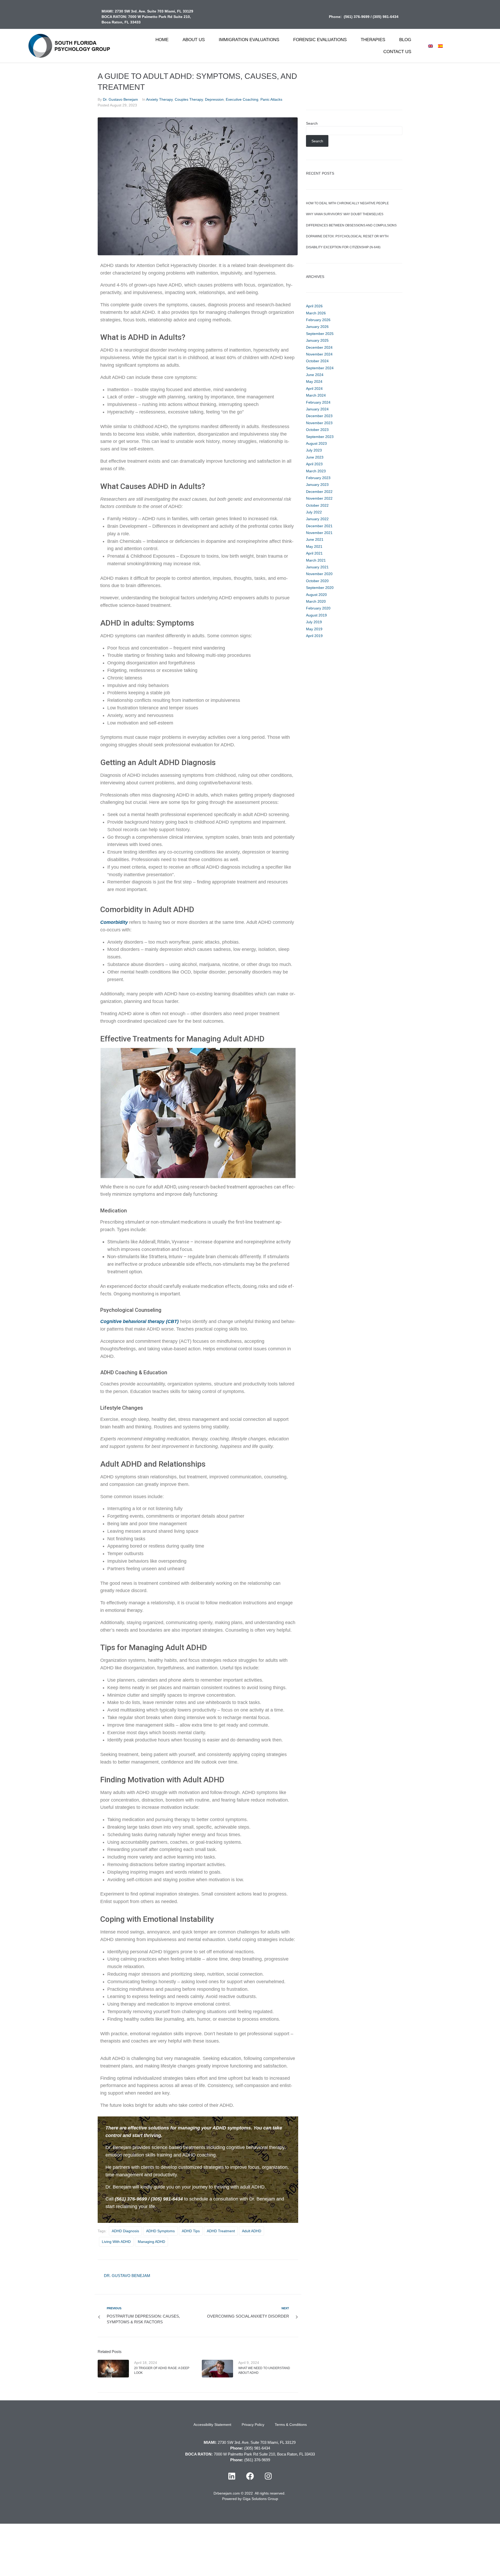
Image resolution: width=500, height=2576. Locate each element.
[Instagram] (268, 2476)
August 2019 (316, 615)
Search (312, 123)
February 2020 (318, 608)
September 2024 (320, 368)
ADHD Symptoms (160, 2231)
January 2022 (317, 519)
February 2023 (318, 478)
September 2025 (320, 334)
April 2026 (314, 306)
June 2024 (315, 375)
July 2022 (314, 512)
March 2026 (316, 313)
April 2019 (314, 636)
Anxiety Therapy (159, 99)
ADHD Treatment (221, 2231)
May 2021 (314, 546)
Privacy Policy (253, 2425)
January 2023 (317, 485)
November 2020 (319, 574)
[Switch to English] (430, 46)
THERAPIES (373, 40)
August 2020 (316, 595)
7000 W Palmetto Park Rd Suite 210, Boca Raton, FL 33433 (264, 2454)
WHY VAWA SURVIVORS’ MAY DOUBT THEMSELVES (345, 214)
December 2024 (319, 347)
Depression (214, 99)
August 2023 (316, 443)
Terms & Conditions (291, 2425)
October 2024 (317, 361)
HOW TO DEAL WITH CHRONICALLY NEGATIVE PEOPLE (347, 203)
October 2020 (317, 581)
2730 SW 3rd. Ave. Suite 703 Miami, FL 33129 (154, 11)
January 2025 (317, 340)
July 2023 (314, 450)
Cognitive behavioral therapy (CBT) (139, 1321)
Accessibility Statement (212, 2425)
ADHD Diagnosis (125, 2231)
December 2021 (319, 526)
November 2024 (319, 354)
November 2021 (319, 533)
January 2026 (317, 327)
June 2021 (315, 539)
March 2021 (316, 560)
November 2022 (319, 498)
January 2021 (317, 567)
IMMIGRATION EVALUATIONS (249, 40)
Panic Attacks (271, 99)
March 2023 (316, 471)
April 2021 (314, 553)
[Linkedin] (232, 2476)
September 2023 (320, 437)
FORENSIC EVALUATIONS (320, 40)
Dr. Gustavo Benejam (120, 99)
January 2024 (317, 409)
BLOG (405, 40)
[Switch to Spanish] (440, 46)
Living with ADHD (116, 2242)
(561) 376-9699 (357, 17)
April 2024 (314, 389)
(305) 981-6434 (386, 17)
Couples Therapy (189, 99)
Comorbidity (114, 922)
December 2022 (319, 492)
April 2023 (314, 464)
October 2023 (317, 430)
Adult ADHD (252, 2231)
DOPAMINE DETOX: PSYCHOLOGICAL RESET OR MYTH (347, 236)
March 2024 (316, 395)
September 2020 (320, 588)
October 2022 (317, 505)
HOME (162, 40)
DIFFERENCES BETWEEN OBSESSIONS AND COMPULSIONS (351, 225)
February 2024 (318, 402)
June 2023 (315, 457)
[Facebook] (250, 2476)
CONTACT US (397, 52)
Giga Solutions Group (260, 2499)
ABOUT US (194, 40)
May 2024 (314, 381)
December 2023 (319, 416)
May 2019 (314, 629)
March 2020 (316, 601)
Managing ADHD (151, 2242)
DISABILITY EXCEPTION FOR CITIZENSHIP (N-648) (343, 247)
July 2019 (314, 622)
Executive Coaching (242, 99)
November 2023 (319, 423)
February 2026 (318, 320)
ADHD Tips (191, 2231)
